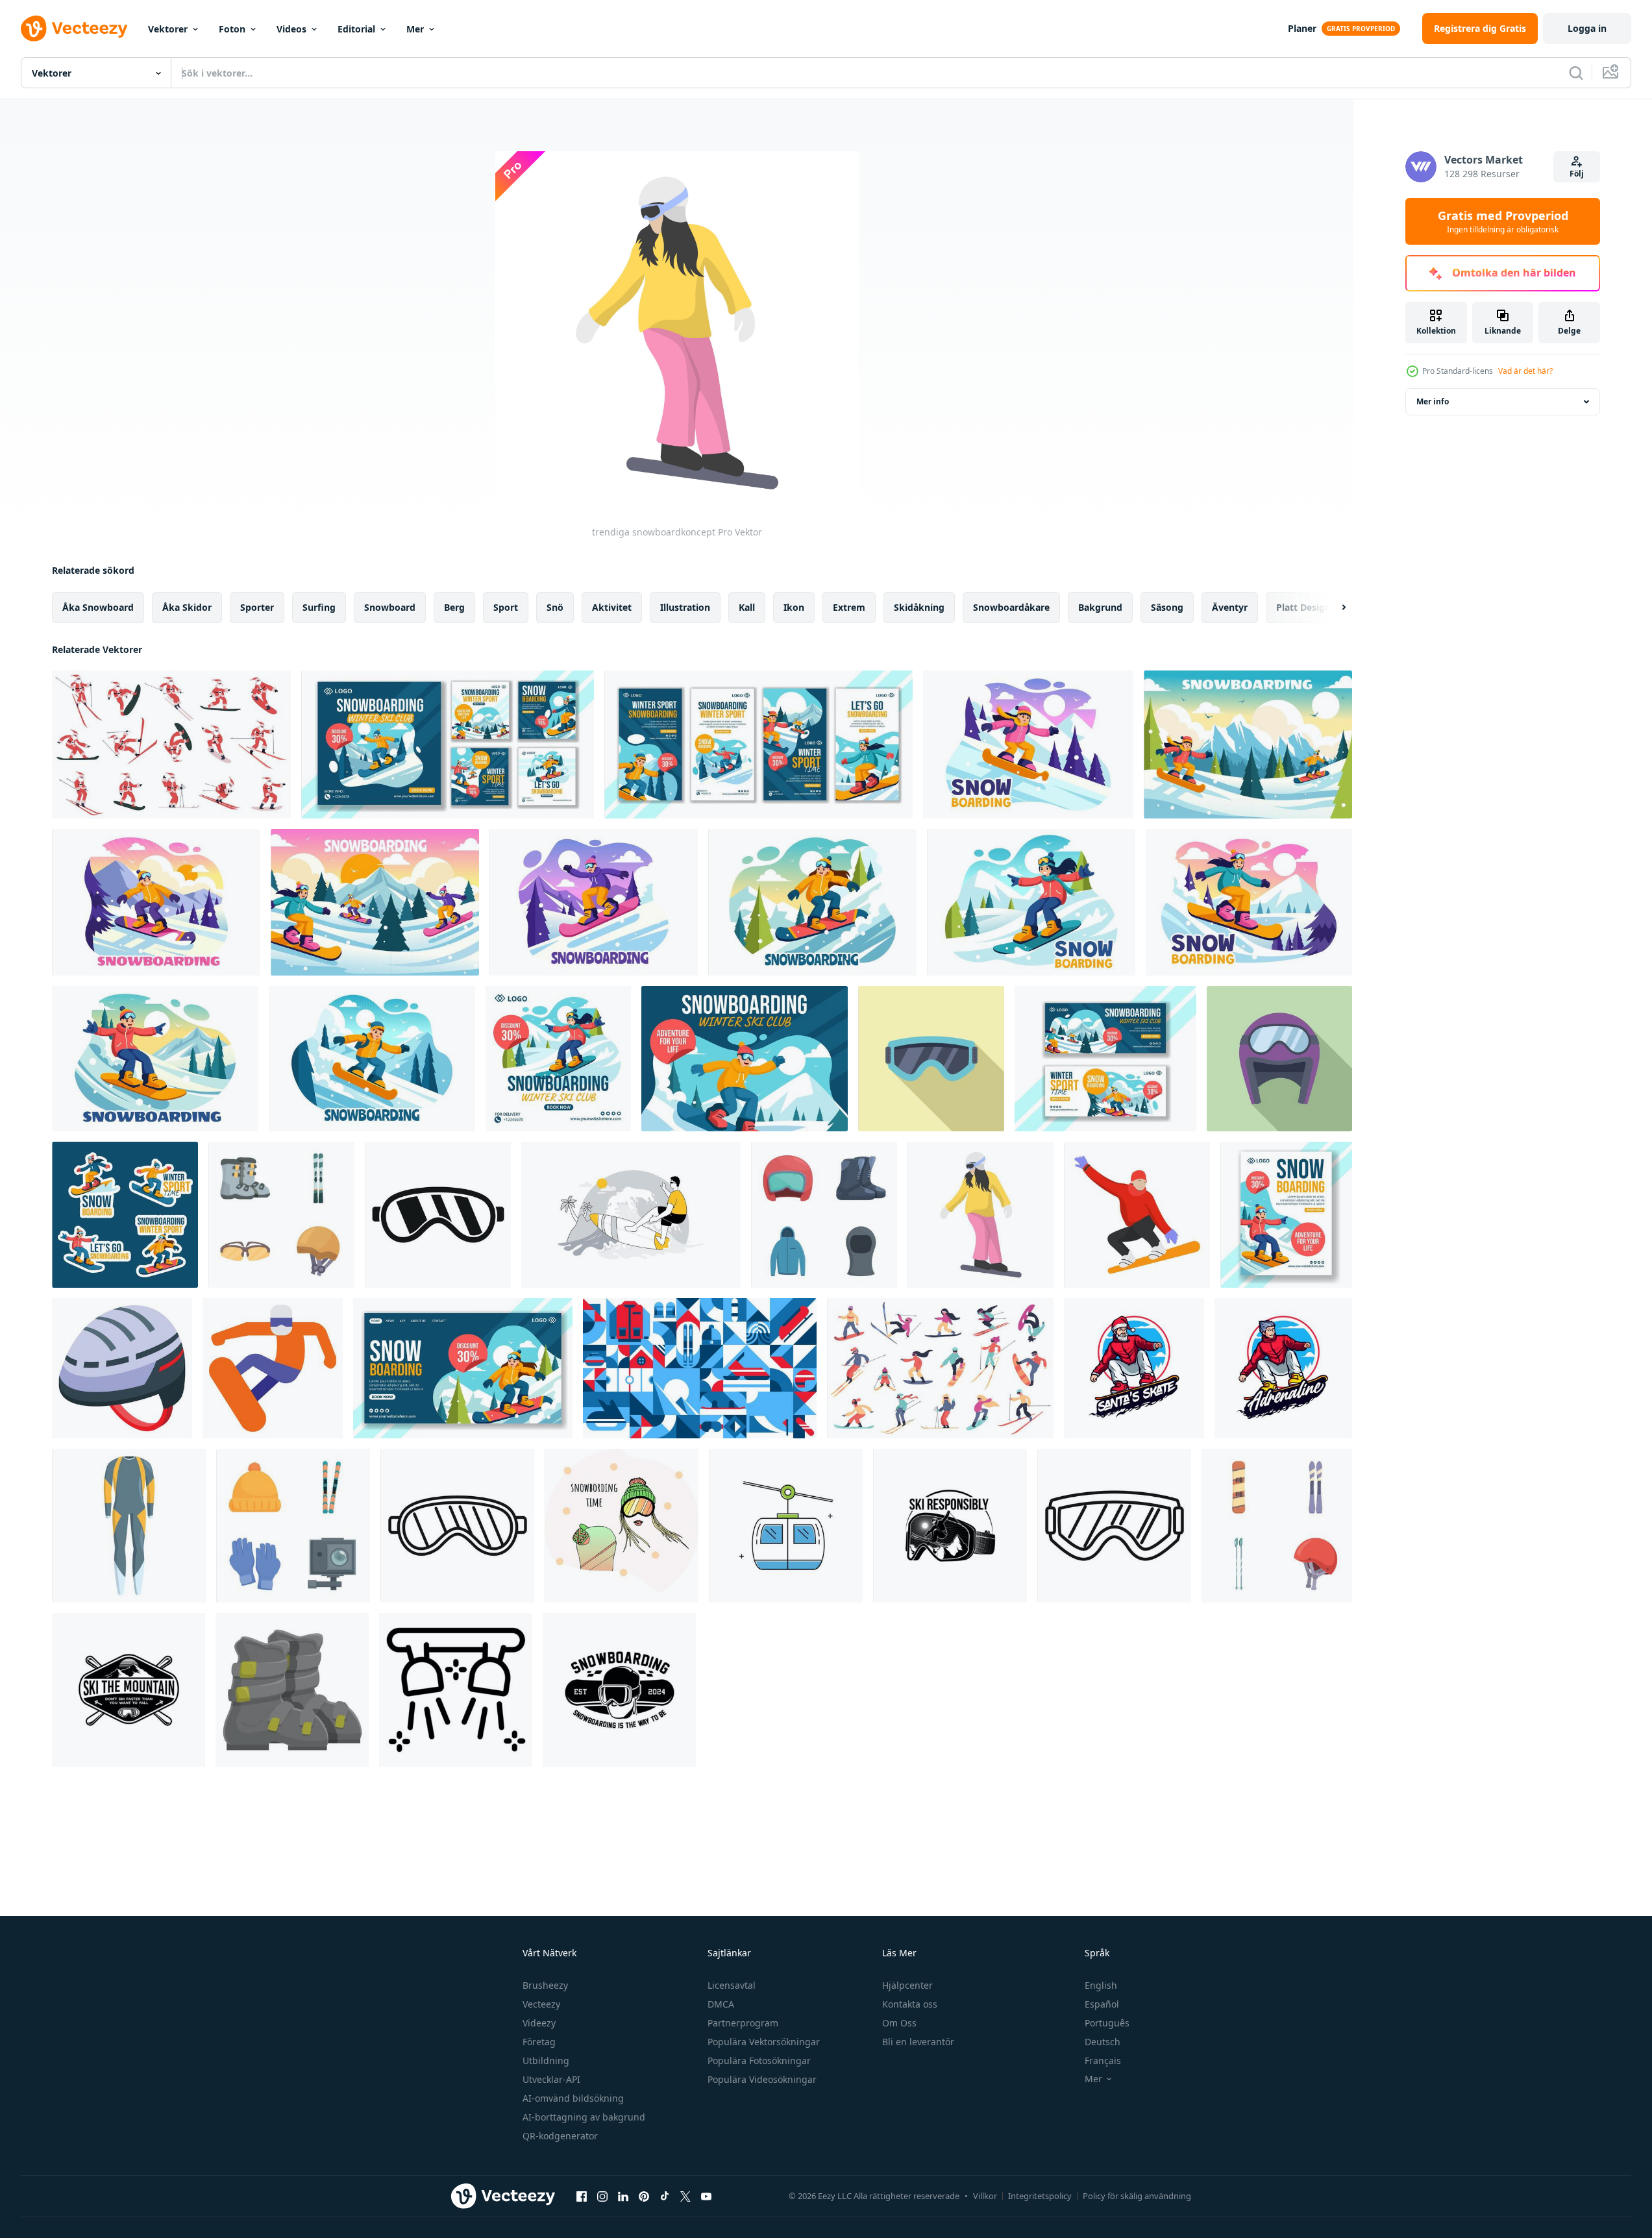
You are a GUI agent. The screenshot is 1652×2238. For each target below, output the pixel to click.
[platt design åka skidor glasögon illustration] (1279, 1059)
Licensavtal (732, 1985)
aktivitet (612, 607)
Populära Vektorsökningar (764, 2042)
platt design (1303, 607)
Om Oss (899, 2023)
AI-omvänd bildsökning (573, 2098)
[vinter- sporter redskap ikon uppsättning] (1277, 1526)
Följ (1577, 174)
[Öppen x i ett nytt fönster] (685, 2196)
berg (454, 607)
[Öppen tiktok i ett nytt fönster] (665, 2196)
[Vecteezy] (74, 29)
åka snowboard (98, 607)
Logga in (1587, 28)
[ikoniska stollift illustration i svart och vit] (456, 1690)
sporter (257, 607)
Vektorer (168, 29)
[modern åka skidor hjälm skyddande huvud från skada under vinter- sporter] (122, 1368)
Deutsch (1103, 2042)
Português (1107, 2023)
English (1101, 1985)
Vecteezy (541, 2004)
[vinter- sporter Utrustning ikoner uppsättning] (281, 1215)
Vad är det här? (1525, 371)
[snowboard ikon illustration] (273, 1368)
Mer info (1433, 401)
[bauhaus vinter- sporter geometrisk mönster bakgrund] (700, 1368)
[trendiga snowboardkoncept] (980, 1215)
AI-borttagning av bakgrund (584, 2117)
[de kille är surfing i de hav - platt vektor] (631, 1215)
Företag (539, 2042)
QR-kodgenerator (560, 2136)
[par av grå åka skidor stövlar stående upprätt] (292, 1690)
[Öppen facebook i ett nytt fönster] (582, 2196)
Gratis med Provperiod (1503, 221)
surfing (319, 607)
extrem (849, 607)
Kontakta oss (910, 2004)
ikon (794, 607)
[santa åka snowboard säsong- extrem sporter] (1134, 1368)
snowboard (390, 607)
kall (747, 607)
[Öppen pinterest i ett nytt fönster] (644, 2196)
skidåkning (919, 607)
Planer (1302, 28)
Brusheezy (545, 1985)
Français (1103, 2060)
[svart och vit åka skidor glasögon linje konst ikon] (457, 1526)
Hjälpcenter (907, 1985)
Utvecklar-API (551, 2079)
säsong (1167, 607)
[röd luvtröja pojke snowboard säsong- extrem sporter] (1283, 1368)
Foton (232, 29)
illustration (685, 607)
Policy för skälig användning (1137, 2196)
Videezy (539, 2023)
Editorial (356, 29)
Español (1102, 2004)
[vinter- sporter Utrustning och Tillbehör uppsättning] (293, 1526)
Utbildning (546, 2060)
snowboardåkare (1011, 607)
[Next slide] (1333, 608)
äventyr (1230, 607)
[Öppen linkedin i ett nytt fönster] (623, 2196)
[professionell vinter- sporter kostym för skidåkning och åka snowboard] (129, 1526)
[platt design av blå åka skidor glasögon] (931, 1059)
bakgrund (1100, 607)
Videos (291, 29)
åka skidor (187, 607)
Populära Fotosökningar (759, 2060)
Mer (415, 29)
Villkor (985, 2196)
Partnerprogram (743, 2023)
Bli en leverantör (918, 2042)
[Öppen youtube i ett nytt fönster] (706, 2196)
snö (555, 607)
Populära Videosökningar (762, 2079)
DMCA (721, 2004)
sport (506, 607)
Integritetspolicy (1040, 2196)
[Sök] (1576, 73)
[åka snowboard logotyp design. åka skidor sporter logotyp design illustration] (950, 1526)
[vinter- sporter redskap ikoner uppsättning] (824, 1215)
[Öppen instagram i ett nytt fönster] (602, 2196)
